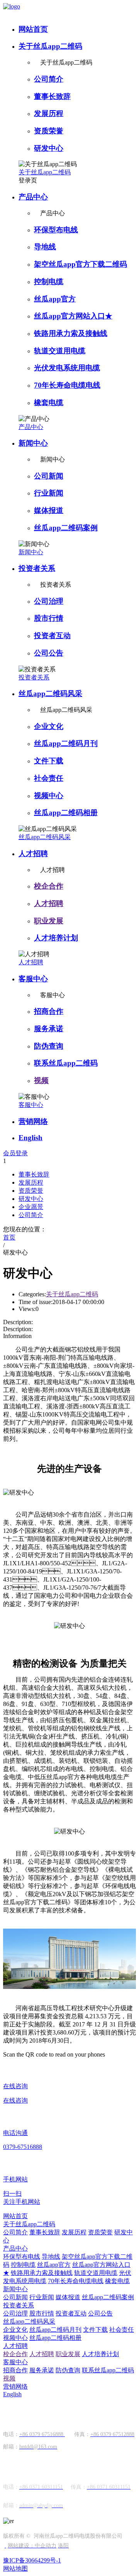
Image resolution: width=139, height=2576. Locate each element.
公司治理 (49, 601)
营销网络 (33, 1121)
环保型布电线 (56, 230)
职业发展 (49, 921)
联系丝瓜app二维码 (66, 1063)
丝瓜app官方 (55, 299)
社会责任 (49, 778)
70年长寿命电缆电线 (67, 385)
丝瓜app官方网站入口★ (73, 316)
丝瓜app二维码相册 (66, 813)
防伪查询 (49, 1046)
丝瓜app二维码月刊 (66, 743)
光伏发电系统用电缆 (67, 368)
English (31, 1138)
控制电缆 (49, 282)
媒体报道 (49, 510)
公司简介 (49, 79)
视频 (41, 1080)
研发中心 (49, 148)
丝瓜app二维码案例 (66, 528)
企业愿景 (31, 1207)
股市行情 (49, 618)
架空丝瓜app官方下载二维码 (81, 264)
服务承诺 (49, 1029)
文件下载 (49, 761)
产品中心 (33, 197)
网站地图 (15, 2568)
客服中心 (33, 979)
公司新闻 (49, 476)
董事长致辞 (52, 96)
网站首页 (33, 29)
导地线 (45, 247)
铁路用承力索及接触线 (71, 333)
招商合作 (49, 1011)
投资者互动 (52, 636)
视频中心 (49, 796)
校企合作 (49, 886)
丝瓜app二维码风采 (50, 694)
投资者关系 (37, 568)
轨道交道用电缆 (60, 351)
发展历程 (49, 113)
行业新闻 (49, 493)
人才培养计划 (56, 938)
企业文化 (49, 726)
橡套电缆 (49, 403)
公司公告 (49, 653)
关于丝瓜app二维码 (50, 46)
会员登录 (15, 1153)
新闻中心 (33, 443)
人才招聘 (33, 854)
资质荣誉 (49, 131)
